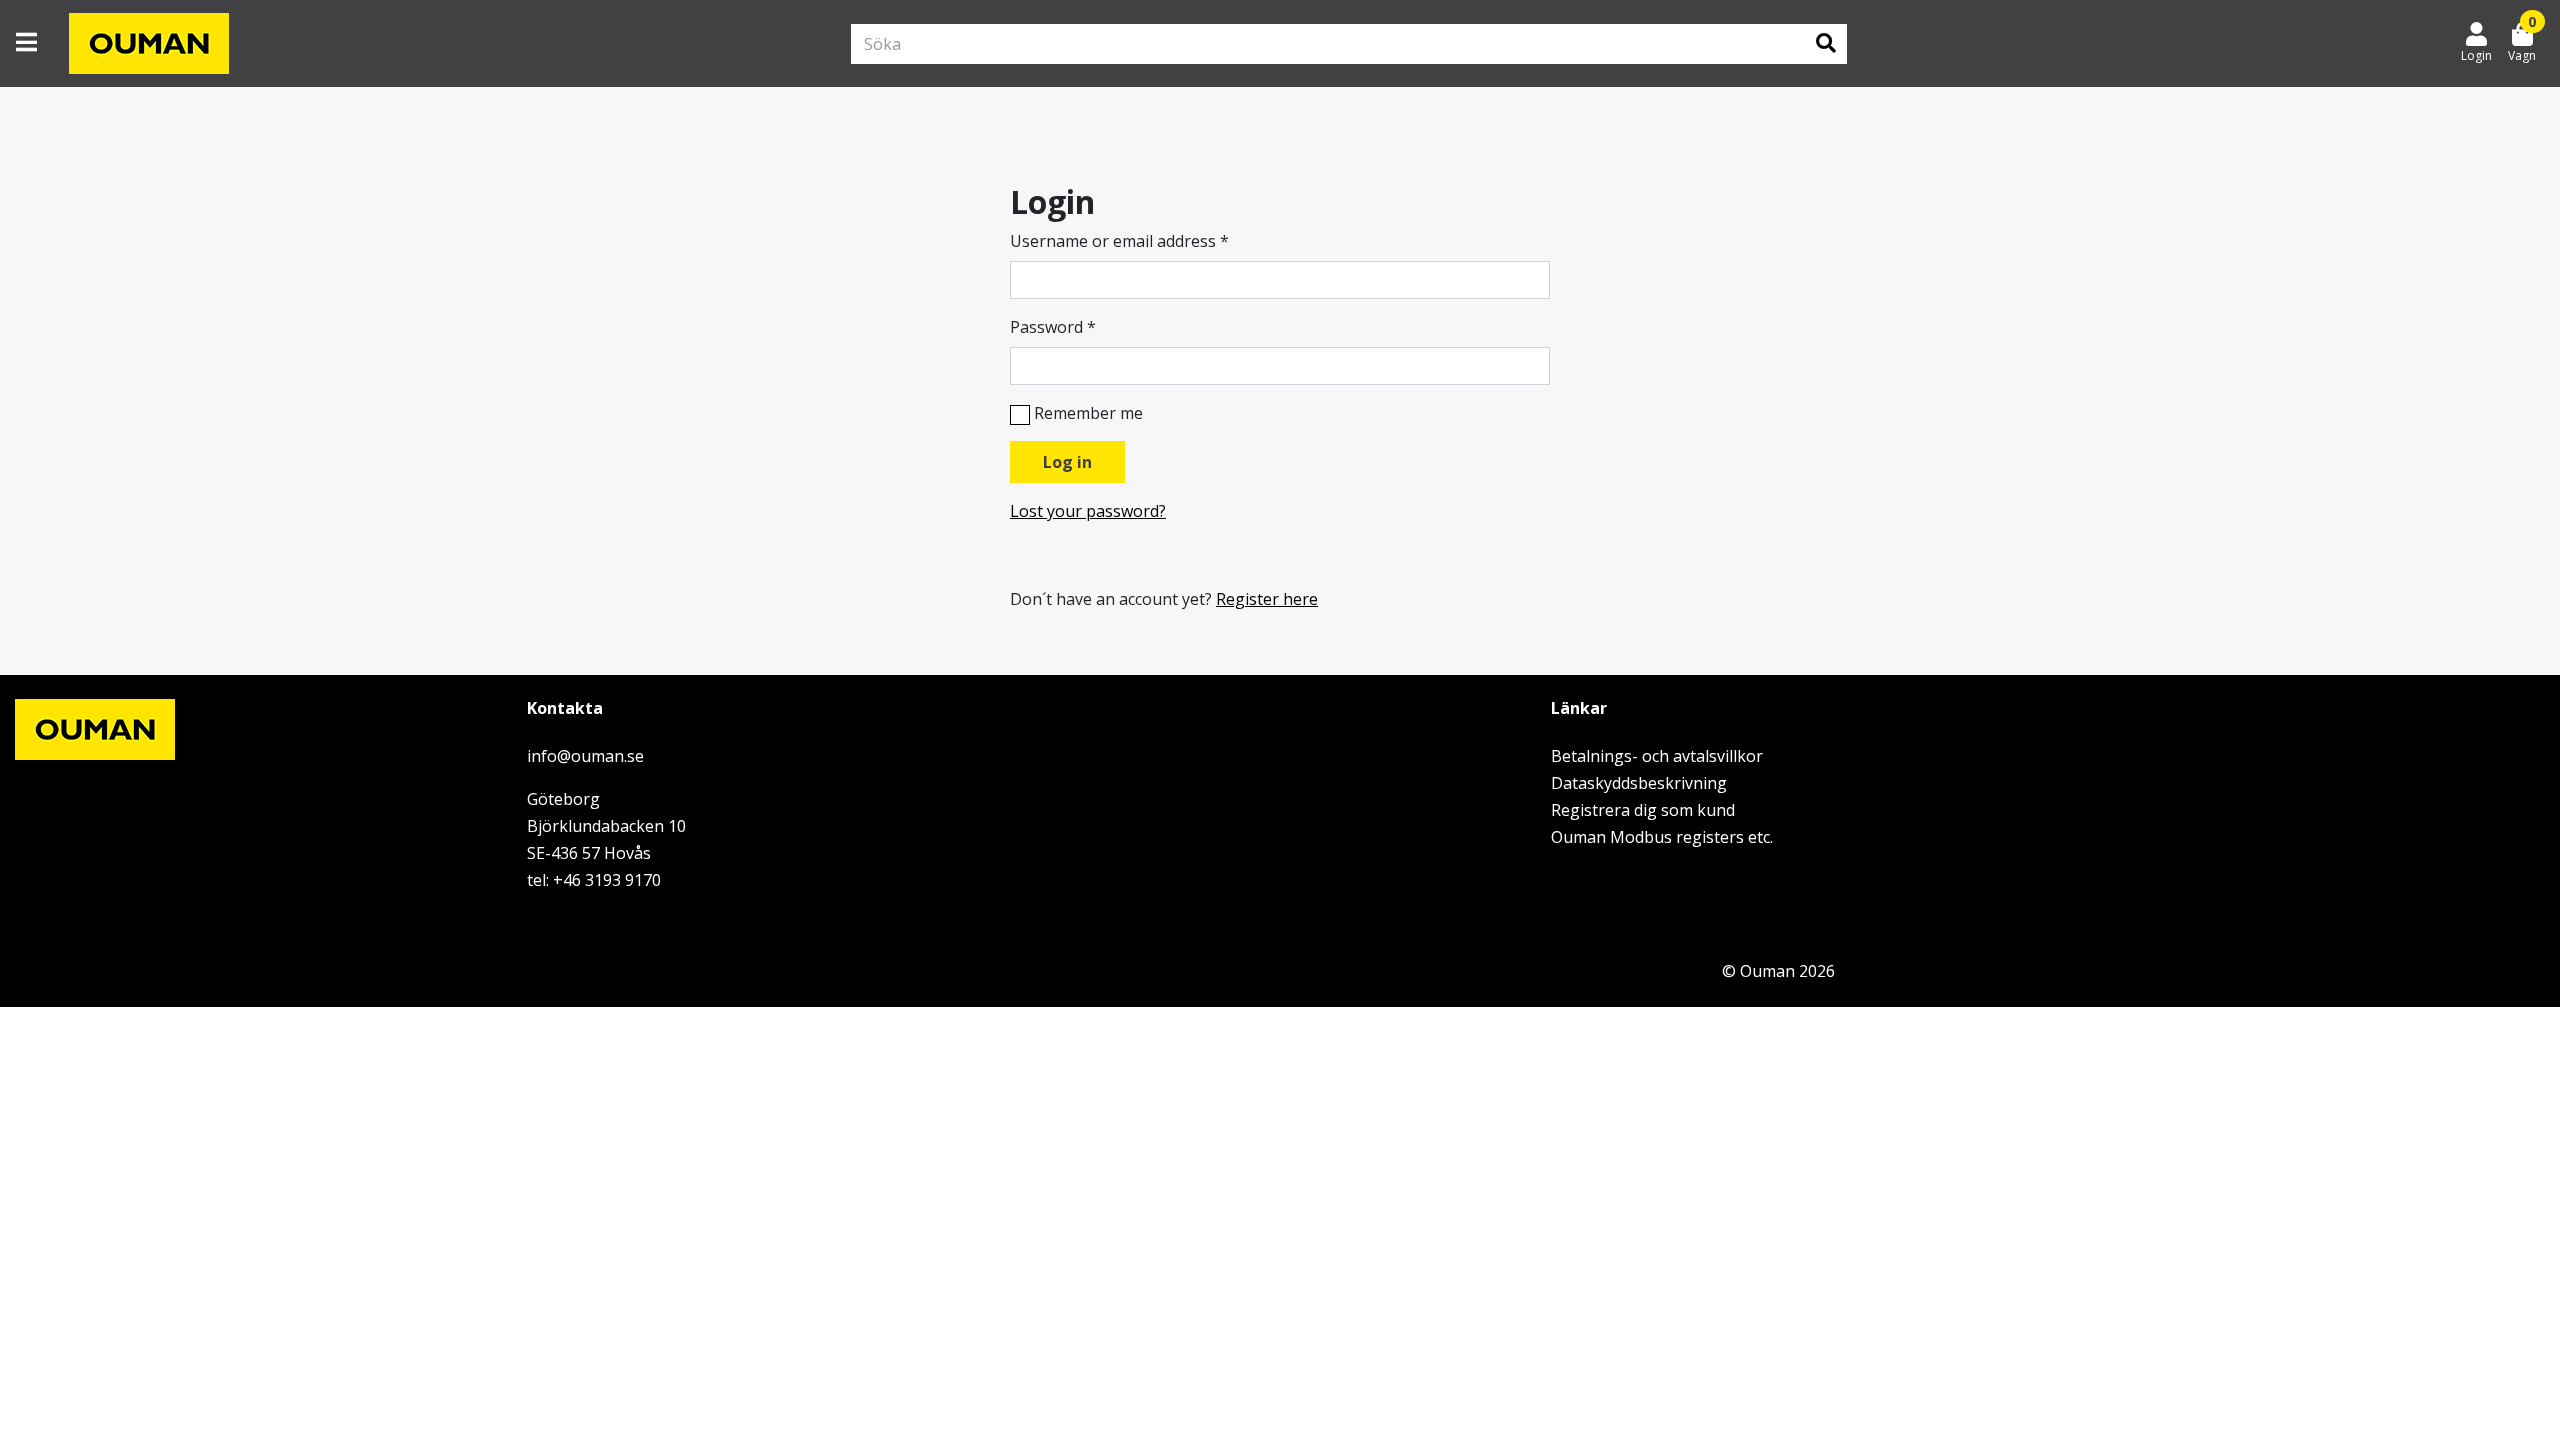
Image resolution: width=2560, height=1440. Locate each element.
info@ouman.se (585, 756)
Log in (1067, 462)
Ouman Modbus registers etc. (1662, 837)
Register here (1267, 599)
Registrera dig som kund (1643, 810)
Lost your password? (1088, 511)
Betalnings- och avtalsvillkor (1657, 756)
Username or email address (1119, 241)
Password (1053, 327)
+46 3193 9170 (607, 880)
